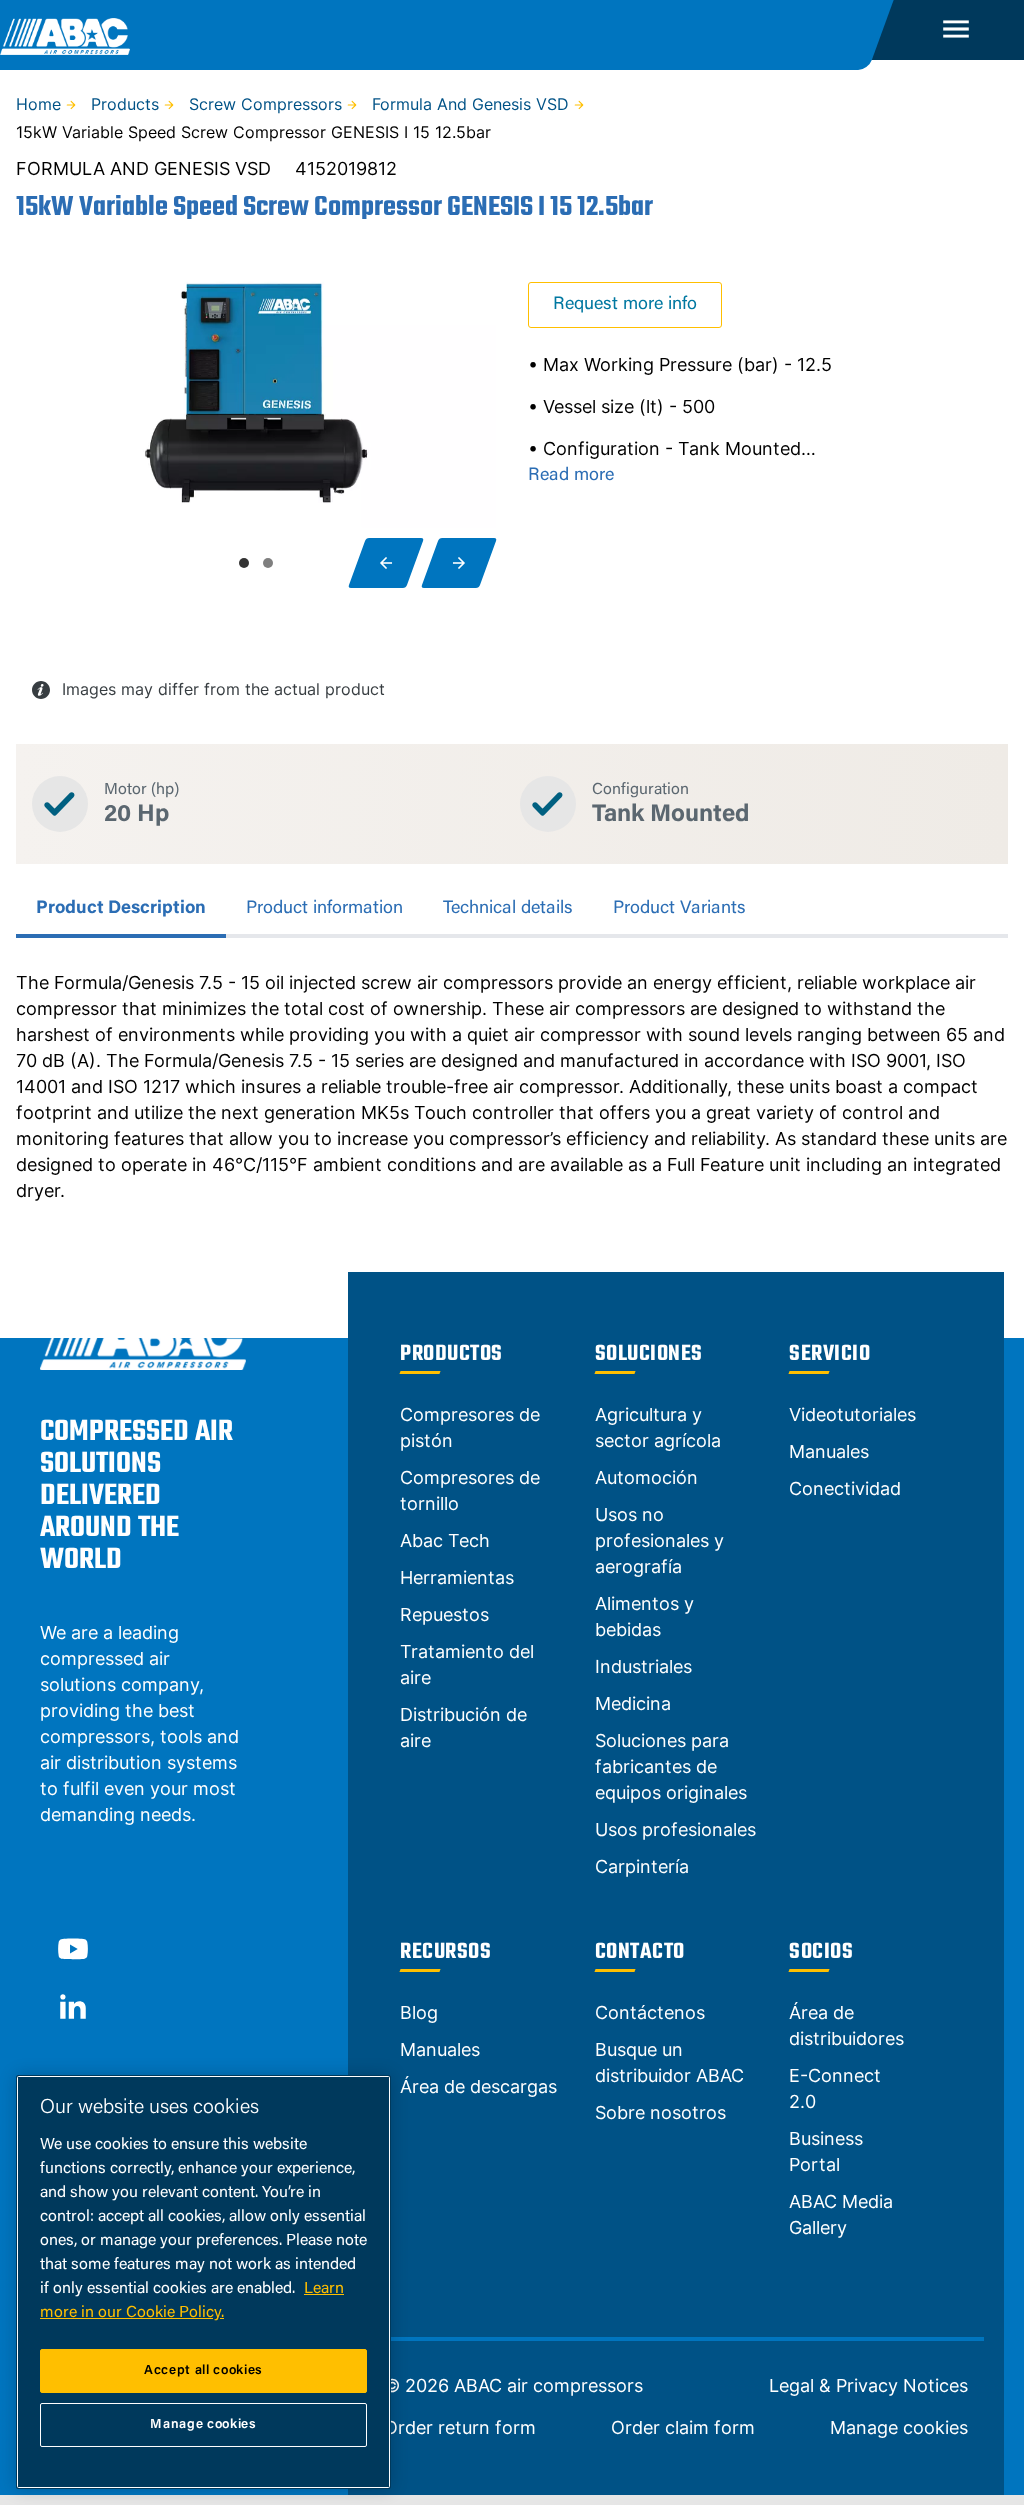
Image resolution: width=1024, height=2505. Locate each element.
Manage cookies (899, 2428)
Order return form (460, 2428)
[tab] (244, 563)
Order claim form (683, 2428)
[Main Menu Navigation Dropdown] (956, 30)
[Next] (459, 563)
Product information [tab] (324, 909)
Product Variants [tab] (679, 909)
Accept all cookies (203, 2370)
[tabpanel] (512, 1087)
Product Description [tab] (121, 909)
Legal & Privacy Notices (868, 2386)
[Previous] (386, 563)
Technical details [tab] (508, 909)
